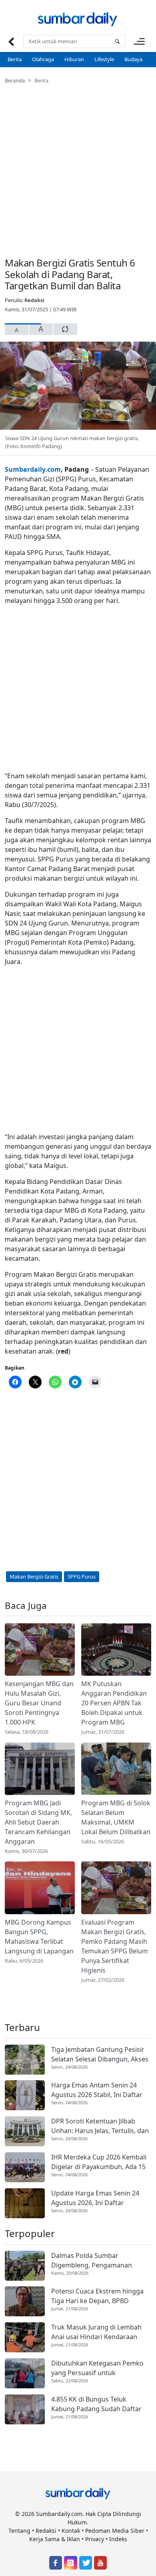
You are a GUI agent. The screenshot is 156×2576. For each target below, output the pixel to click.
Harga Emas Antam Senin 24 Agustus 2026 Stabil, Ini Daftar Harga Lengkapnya (97, 2090)
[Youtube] (100, 2563)
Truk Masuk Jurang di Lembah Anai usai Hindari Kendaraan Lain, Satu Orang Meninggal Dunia (96, 2332)
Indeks (118, 2539)
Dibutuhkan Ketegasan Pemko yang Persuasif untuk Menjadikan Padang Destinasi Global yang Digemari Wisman (97, 2368)
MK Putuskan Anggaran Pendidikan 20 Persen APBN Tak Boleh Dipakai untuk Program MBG (114, 1703)
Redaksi (34, 300)
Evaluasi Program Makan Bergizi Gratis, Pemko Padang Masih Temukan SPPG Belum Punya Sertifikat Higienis (115, 1946)
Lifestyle (104, 59)
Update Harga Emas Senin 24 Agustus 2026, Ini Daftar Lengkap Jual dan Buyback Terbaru (95, 2198)
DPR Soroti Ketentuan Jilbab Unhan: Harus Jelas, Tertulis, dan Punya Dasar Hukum (100, 2126)
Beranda (15, 80)
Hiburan (74, 59)
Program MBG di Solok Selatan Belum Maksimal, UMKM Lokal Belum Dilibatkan (116, 1817)
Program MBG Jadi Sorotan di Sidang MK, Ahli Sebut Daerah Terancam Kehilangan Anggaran (38, 1822)
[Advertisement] (78, 166)
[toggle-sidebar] (139, 41)
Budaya (133, 59)
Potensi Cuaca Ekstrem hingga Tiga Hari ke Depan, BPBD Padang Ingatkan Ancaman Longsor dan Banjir (97, 2296)
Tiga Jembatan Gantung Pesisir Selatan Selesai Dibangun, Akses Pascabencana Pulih (100, 2054)
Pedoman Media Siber (115, 2531)
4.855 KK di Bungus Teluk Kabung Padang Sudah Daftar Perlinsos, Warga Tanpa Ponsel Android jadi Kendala (98, 2404)
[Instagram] (70, 2563)
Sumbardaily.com (33, 469)
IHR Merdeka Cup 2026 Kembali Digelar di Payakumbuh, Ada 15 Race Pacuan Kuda (99, 2162)
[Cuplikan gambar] (40, 1650)
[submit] (117, 41)
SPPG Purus (82, 1576)
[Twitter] (86, 2563)
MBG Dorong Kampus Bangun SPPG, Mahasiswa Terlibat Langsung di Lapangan (39, 1937)
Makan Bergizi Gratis (34, 1576)
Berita (15, 59)
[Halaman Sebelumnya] (11, 41)
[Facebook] (56, 2563)
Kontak (71, 2531)
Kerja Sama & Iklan (55, 2539)
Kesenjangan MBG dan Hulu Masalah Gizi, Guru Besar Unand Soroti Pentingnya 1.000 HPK (39, 1703)
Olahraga (43, 59)
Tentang (19, 2531)
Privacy (95, 2539)
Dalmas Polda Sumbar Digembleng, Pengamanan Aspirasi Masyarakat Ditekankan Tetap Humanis (100, 2261)
